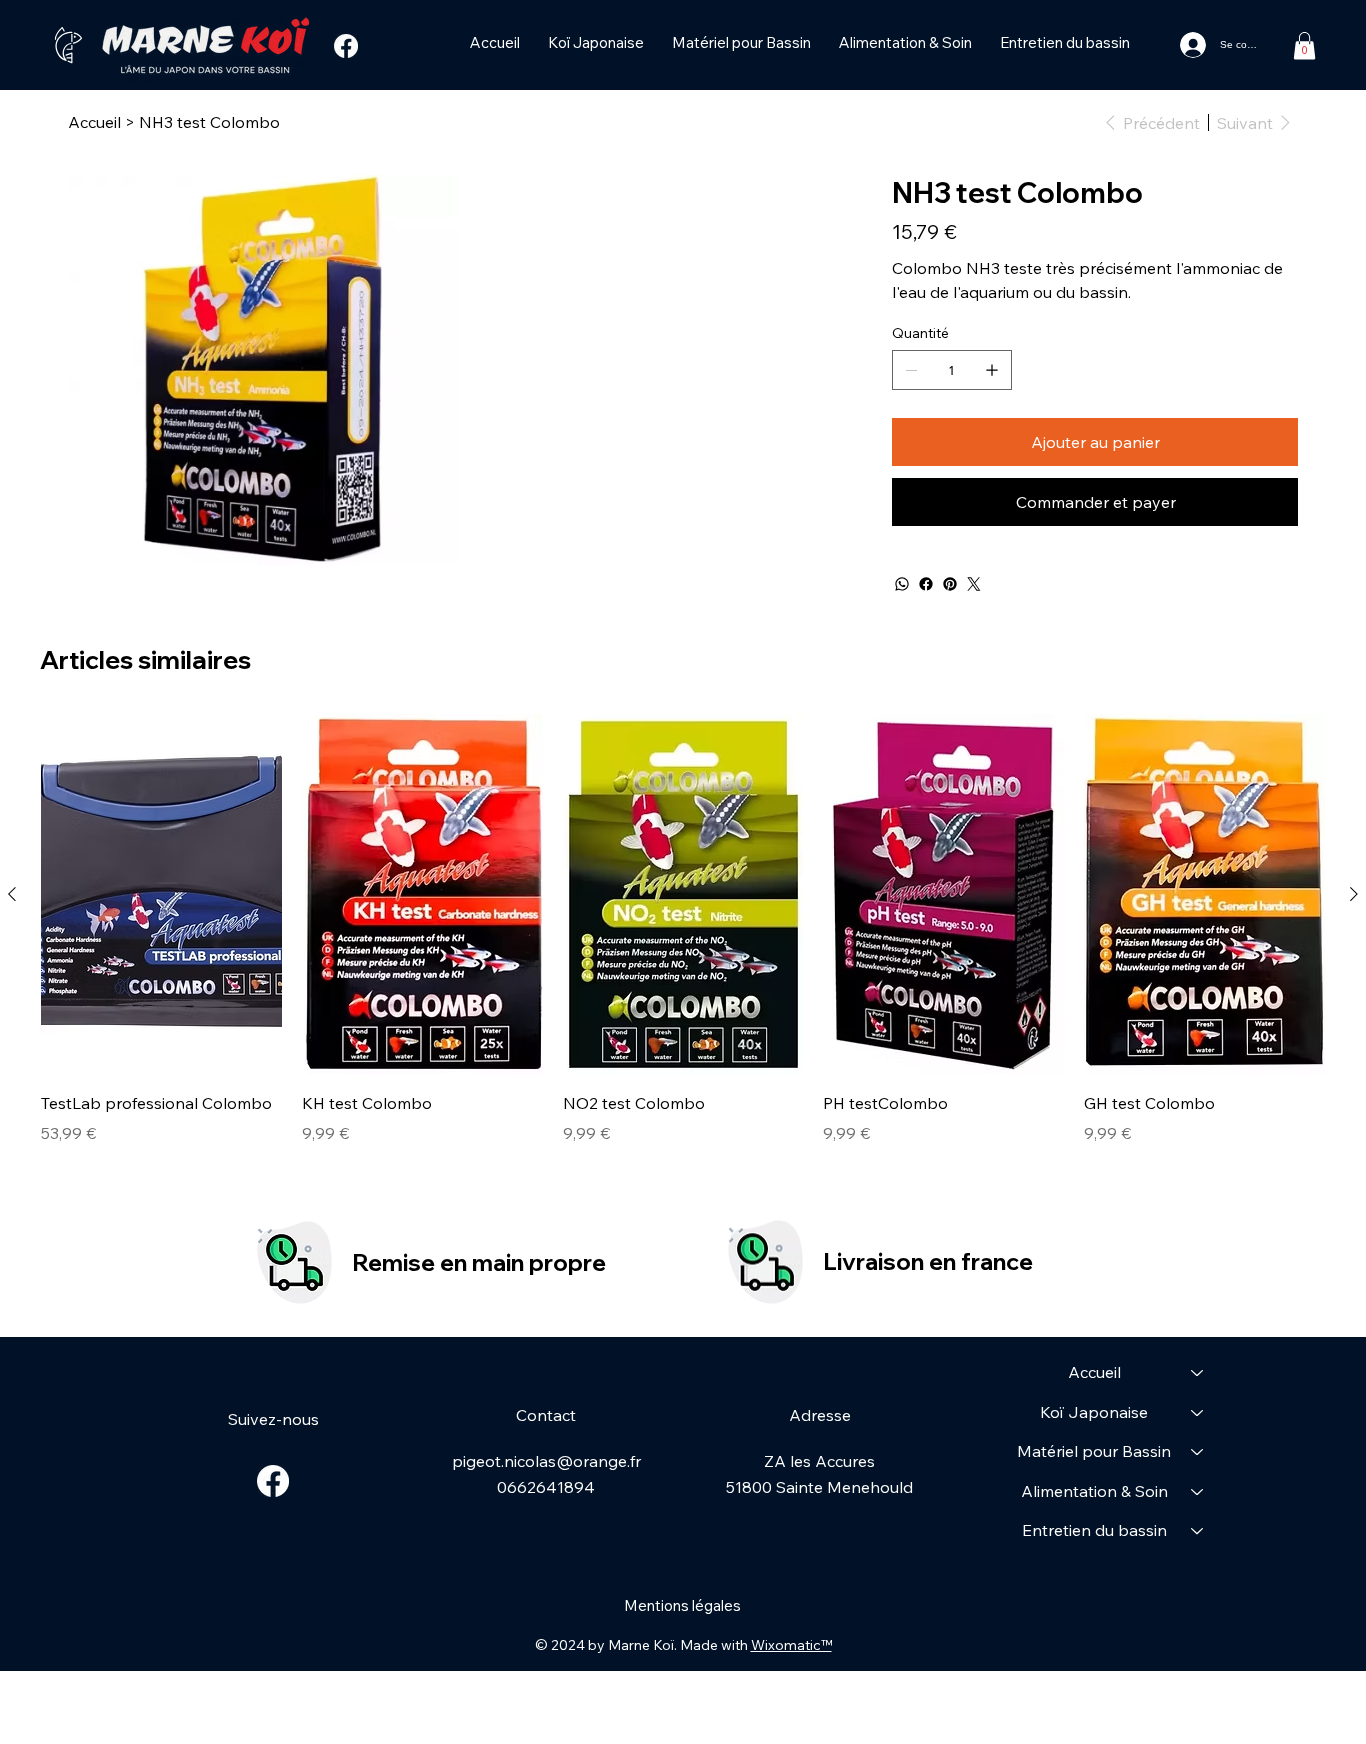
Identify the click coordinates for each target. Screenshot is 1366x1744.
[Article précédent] (12, 894)
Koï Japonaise (1094, 1412)
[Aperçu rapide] (161, 894)
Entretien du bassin (1094, 1530)
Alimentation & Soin (1094, 1491)
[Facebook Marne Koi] (346, 46)
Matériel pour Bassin (1094, 1451)
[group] (683, 942)
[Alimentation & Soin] (1198, 1492)
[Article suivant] (1354, 894)
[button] (1304, 45)
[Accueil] (1198, 1373)
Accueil (1094, 1372)
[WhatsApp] (902, 584)
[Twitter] (974, 584)
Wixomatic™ (791, 1645)
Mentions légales (682, 1605)
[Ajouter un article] (992, 370)
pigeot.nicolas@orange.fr (546, 1461)
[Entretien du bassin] (1198, 1531)
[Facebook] (926, 584)
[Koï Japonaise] (1198, 1413)
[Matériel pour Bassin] (1198, 1452)
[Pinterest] (950, 584)
